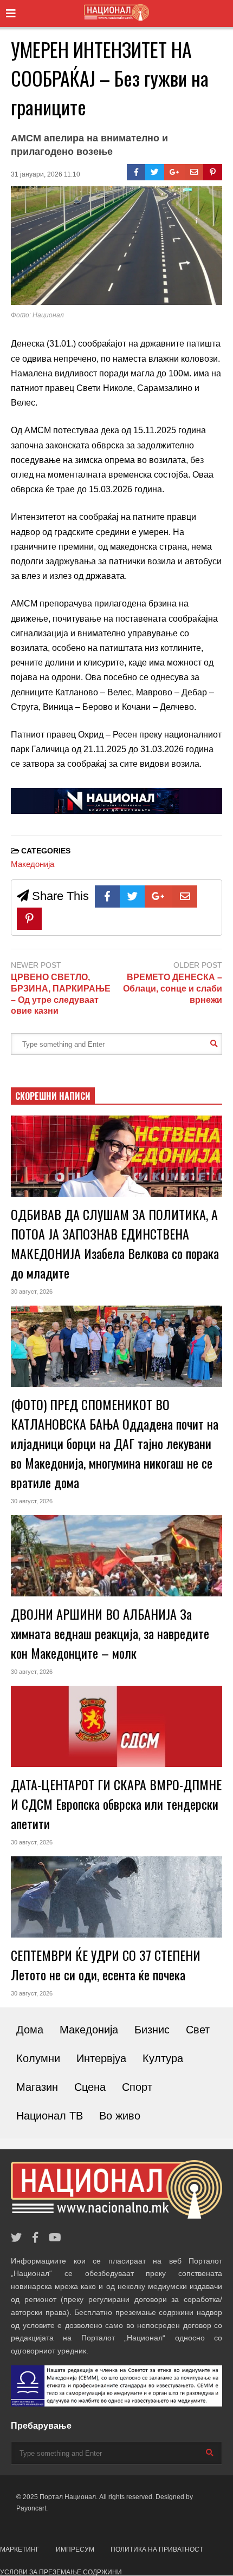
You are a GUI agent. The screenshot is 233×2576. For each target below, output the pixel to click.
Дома (30, 2030)
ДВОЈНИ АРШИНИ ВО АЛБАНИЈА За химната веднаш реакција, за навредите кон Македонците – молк (110, 1633)
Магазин (37, 2087)
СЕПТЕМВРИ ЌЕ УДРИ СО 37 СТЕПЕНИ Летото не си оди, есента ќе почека (106, 1965)
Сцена (90, 2087)
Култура (163, 2058)
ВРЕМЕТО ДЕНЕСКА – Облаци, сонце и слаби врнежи (173, 989)
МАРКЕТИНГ (20, 2549)
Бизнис (152, 2030)
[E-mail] (194, 172)
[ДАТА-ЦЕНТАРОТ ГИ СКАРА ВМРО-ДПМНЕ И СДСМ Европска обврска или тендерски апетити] (116, 1726)
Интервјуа (101, 2058)
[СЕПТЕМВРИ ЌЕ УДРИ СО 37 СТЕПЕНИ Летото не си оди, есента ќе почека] (116, 1897)
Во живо (120, 2116)
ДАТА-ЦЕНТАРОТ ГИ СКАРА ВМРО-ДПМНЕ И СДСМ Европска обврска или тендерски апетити (116, 1804)
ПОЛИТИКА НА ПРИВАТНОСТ (157, 2549)
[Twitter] (155, 172)
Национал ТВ (50, 2116)
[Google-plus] (174, 172)
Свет (198, 2030)
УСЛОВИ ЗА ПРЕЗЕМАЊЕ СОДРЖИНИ (61, 2572)
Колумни (38, 2058)
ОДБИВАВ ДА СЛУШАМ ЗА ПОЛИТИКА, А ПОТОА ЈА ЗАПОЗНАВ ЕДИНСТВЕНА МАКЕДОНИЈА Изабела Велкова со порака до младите (115, 1243)
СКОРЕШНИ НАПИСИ (53, 1096)
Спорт (137, 2087)
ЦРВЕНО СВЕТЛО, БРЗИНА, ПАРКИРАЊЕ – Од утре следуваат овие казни (61, 994)
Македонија (33, 864)
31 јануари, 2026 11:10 (46, 174)
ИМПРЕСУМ (75, 2549)
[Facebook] (136, 172)
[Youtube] (55, 2238)
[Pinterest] (213, 172)
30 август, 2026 (32, 1292)
